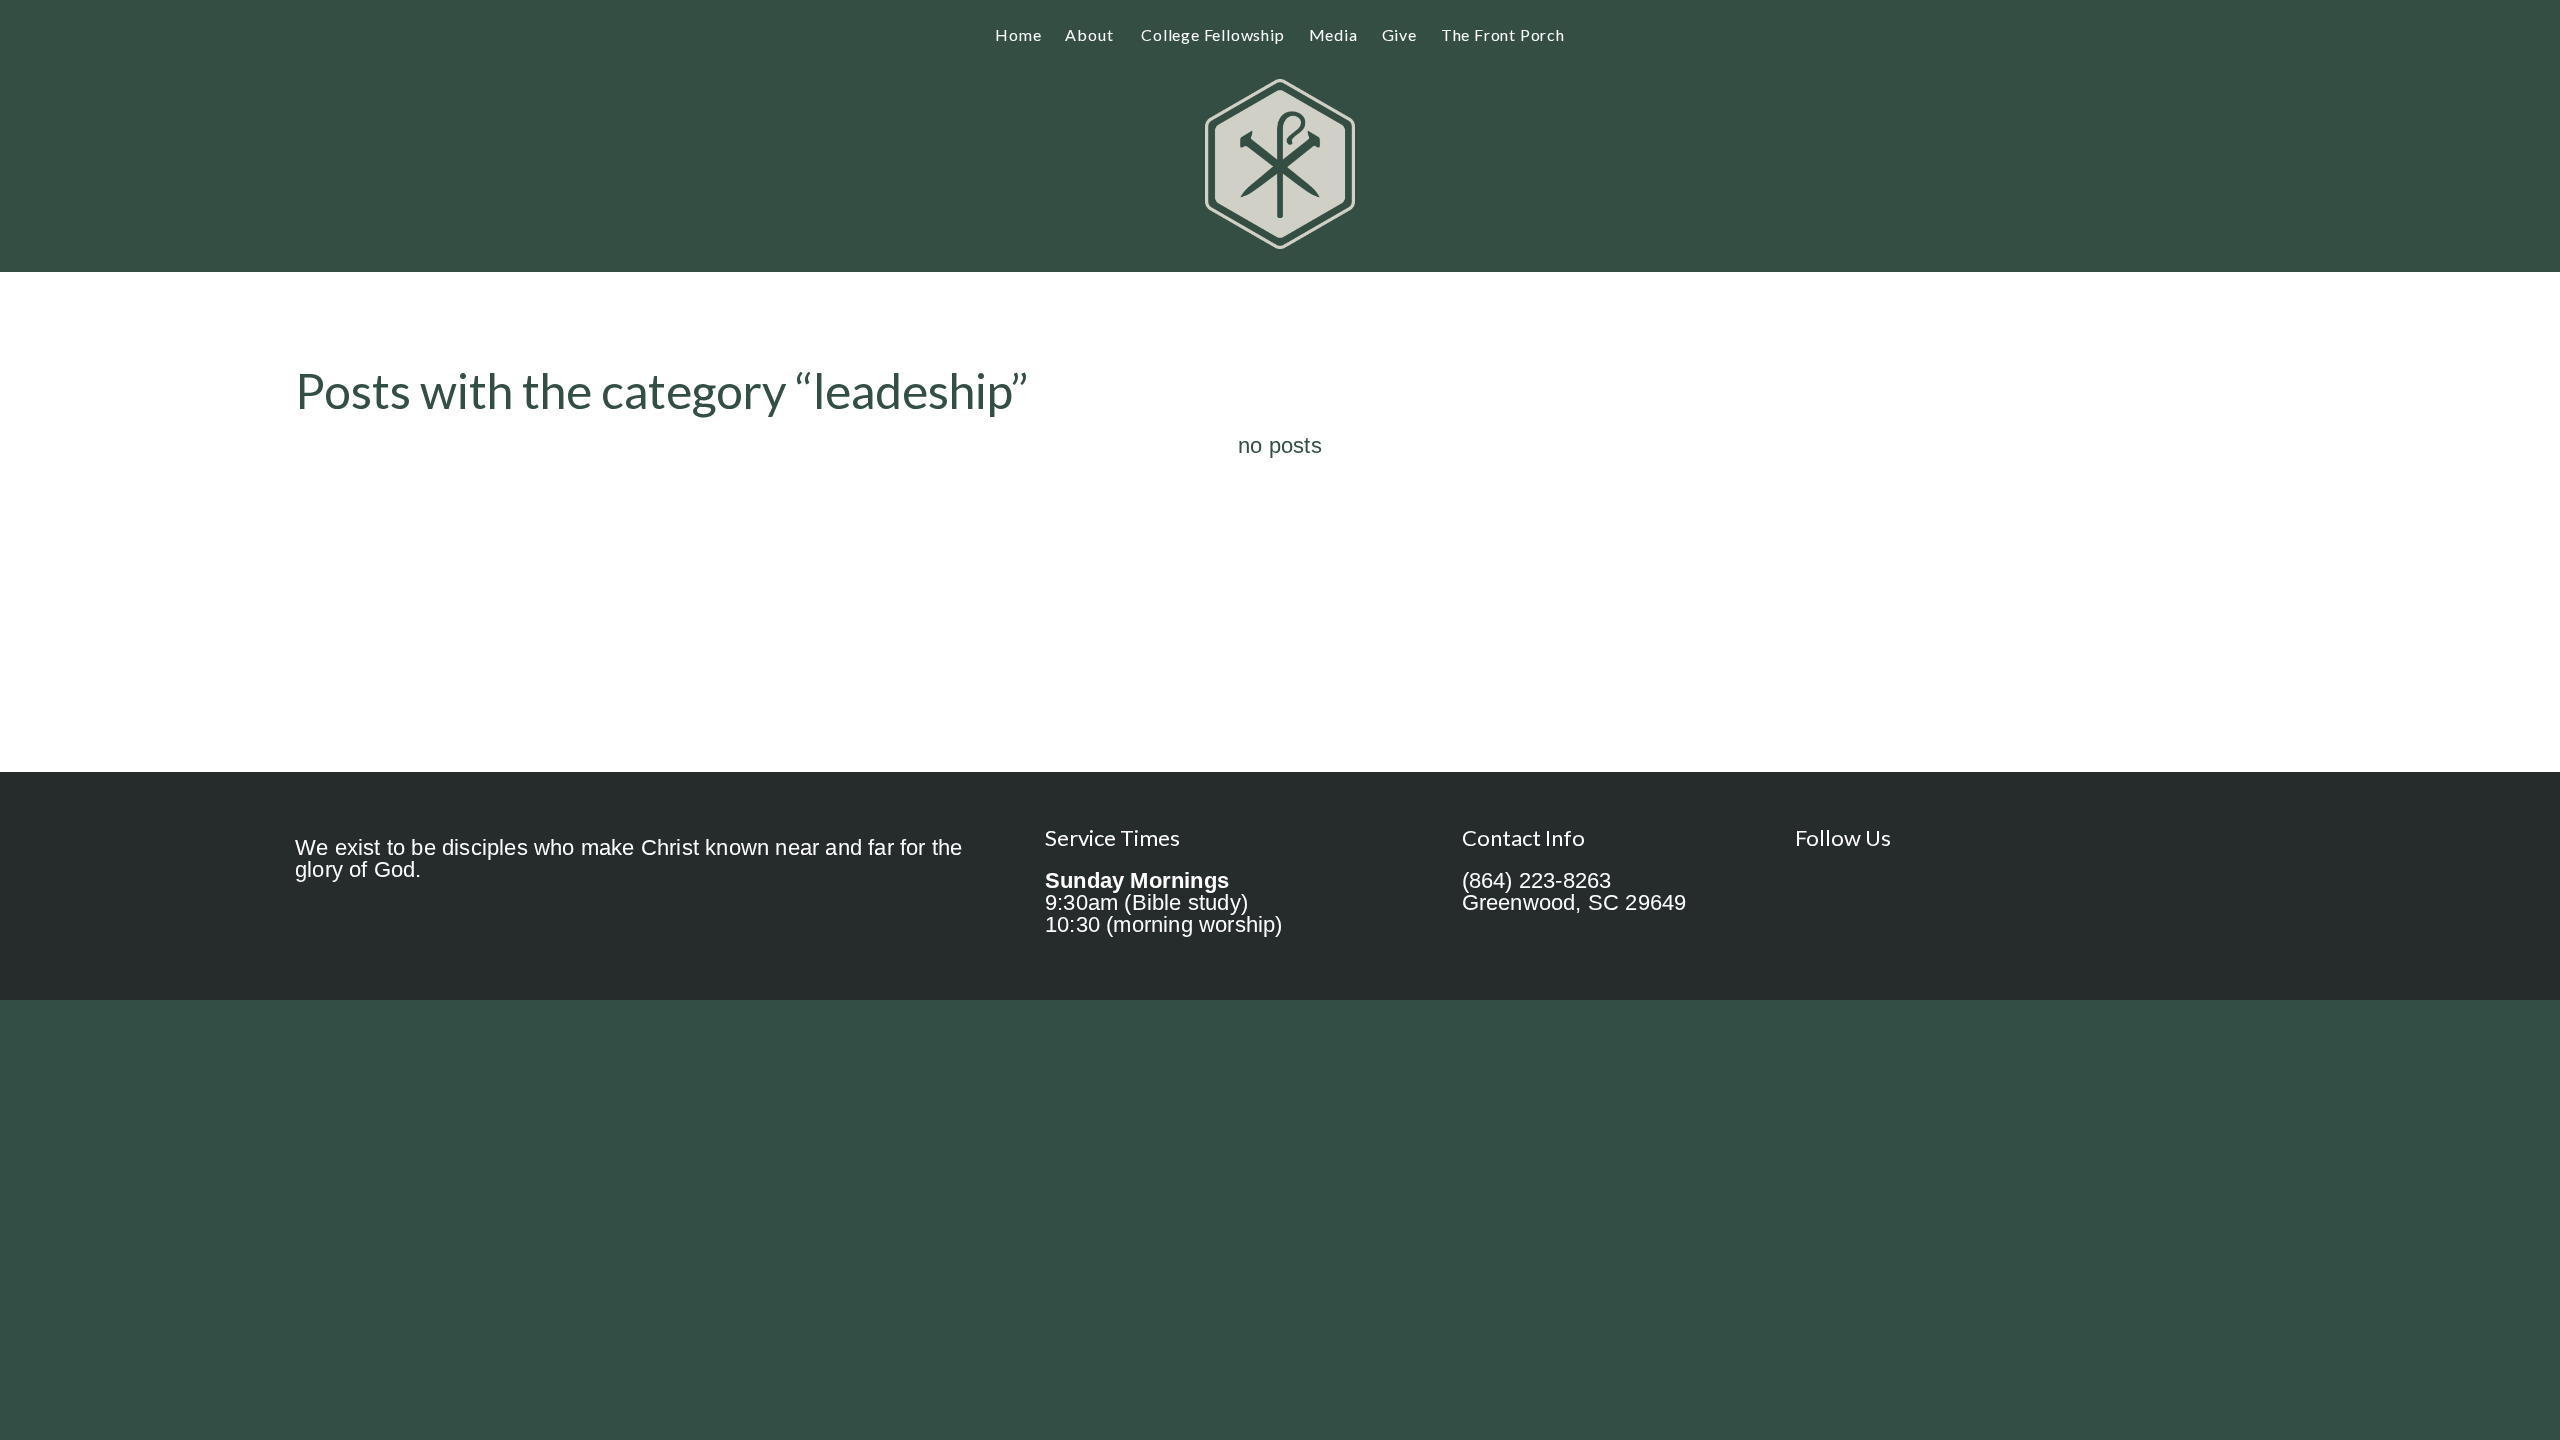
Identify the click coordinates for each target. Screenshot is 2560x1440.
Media (1333, 34)
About (1091, 34)
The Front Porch (1503, 34)
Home (1018, 34)
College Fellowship (1212, 34)
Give (1399, 34)
